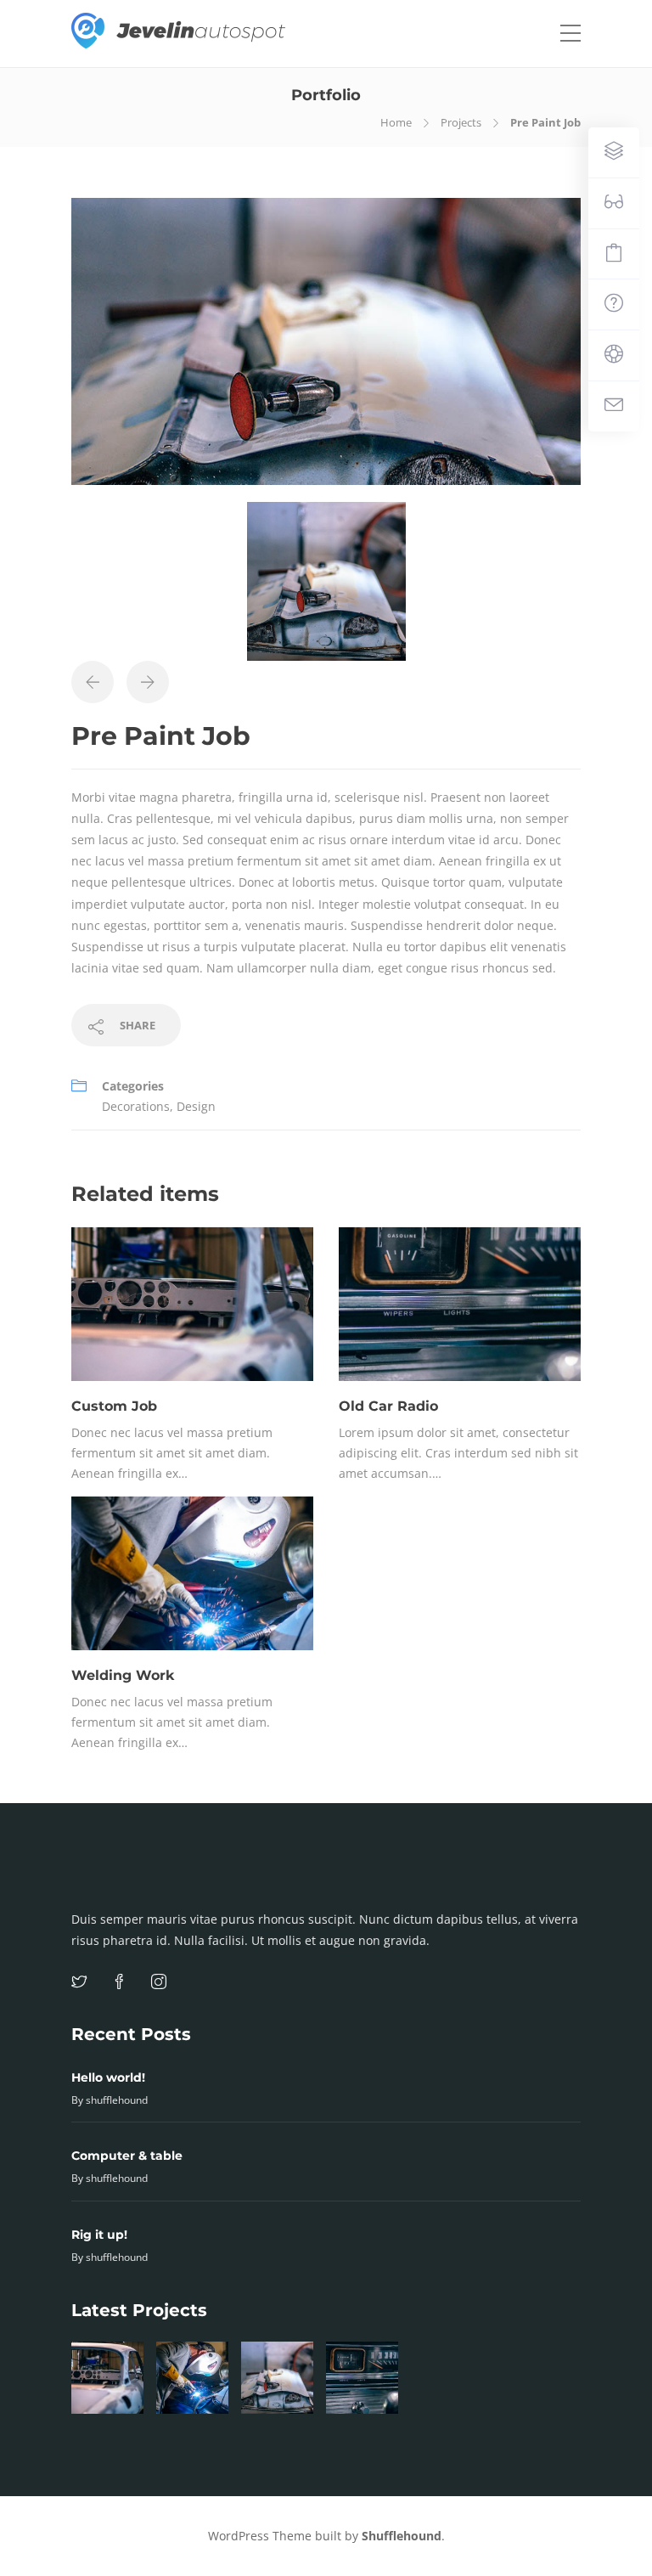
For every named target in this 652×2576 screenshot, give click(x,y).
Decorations (136, 1106)
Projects (461, 122)
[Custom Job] (107, 2378)
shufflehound (117, 2100)
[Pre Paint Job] (277, 2378)
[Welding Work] (192, 2378)
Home (396, 122)
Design (196, 1106)
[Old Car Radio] (362, 2378)
